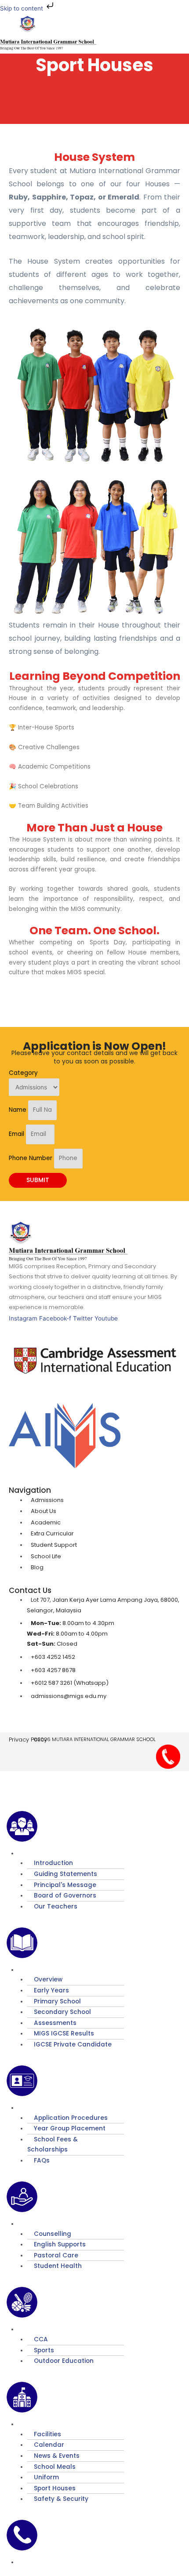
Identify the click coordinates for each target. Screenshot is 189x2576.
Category (23, 1073)
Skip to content (22, 8)
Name (18, 1110)
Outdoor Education (64, 2361)
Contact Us (45, 2562)
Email (17, 1134)
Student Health (58, 2266)
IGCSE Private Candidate (73, 2044)
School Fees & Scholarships (53, 2145)
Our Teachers (56, 1907)
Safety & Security (61, 2499)
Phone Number (31, 1158)
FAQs (42, 2161)
